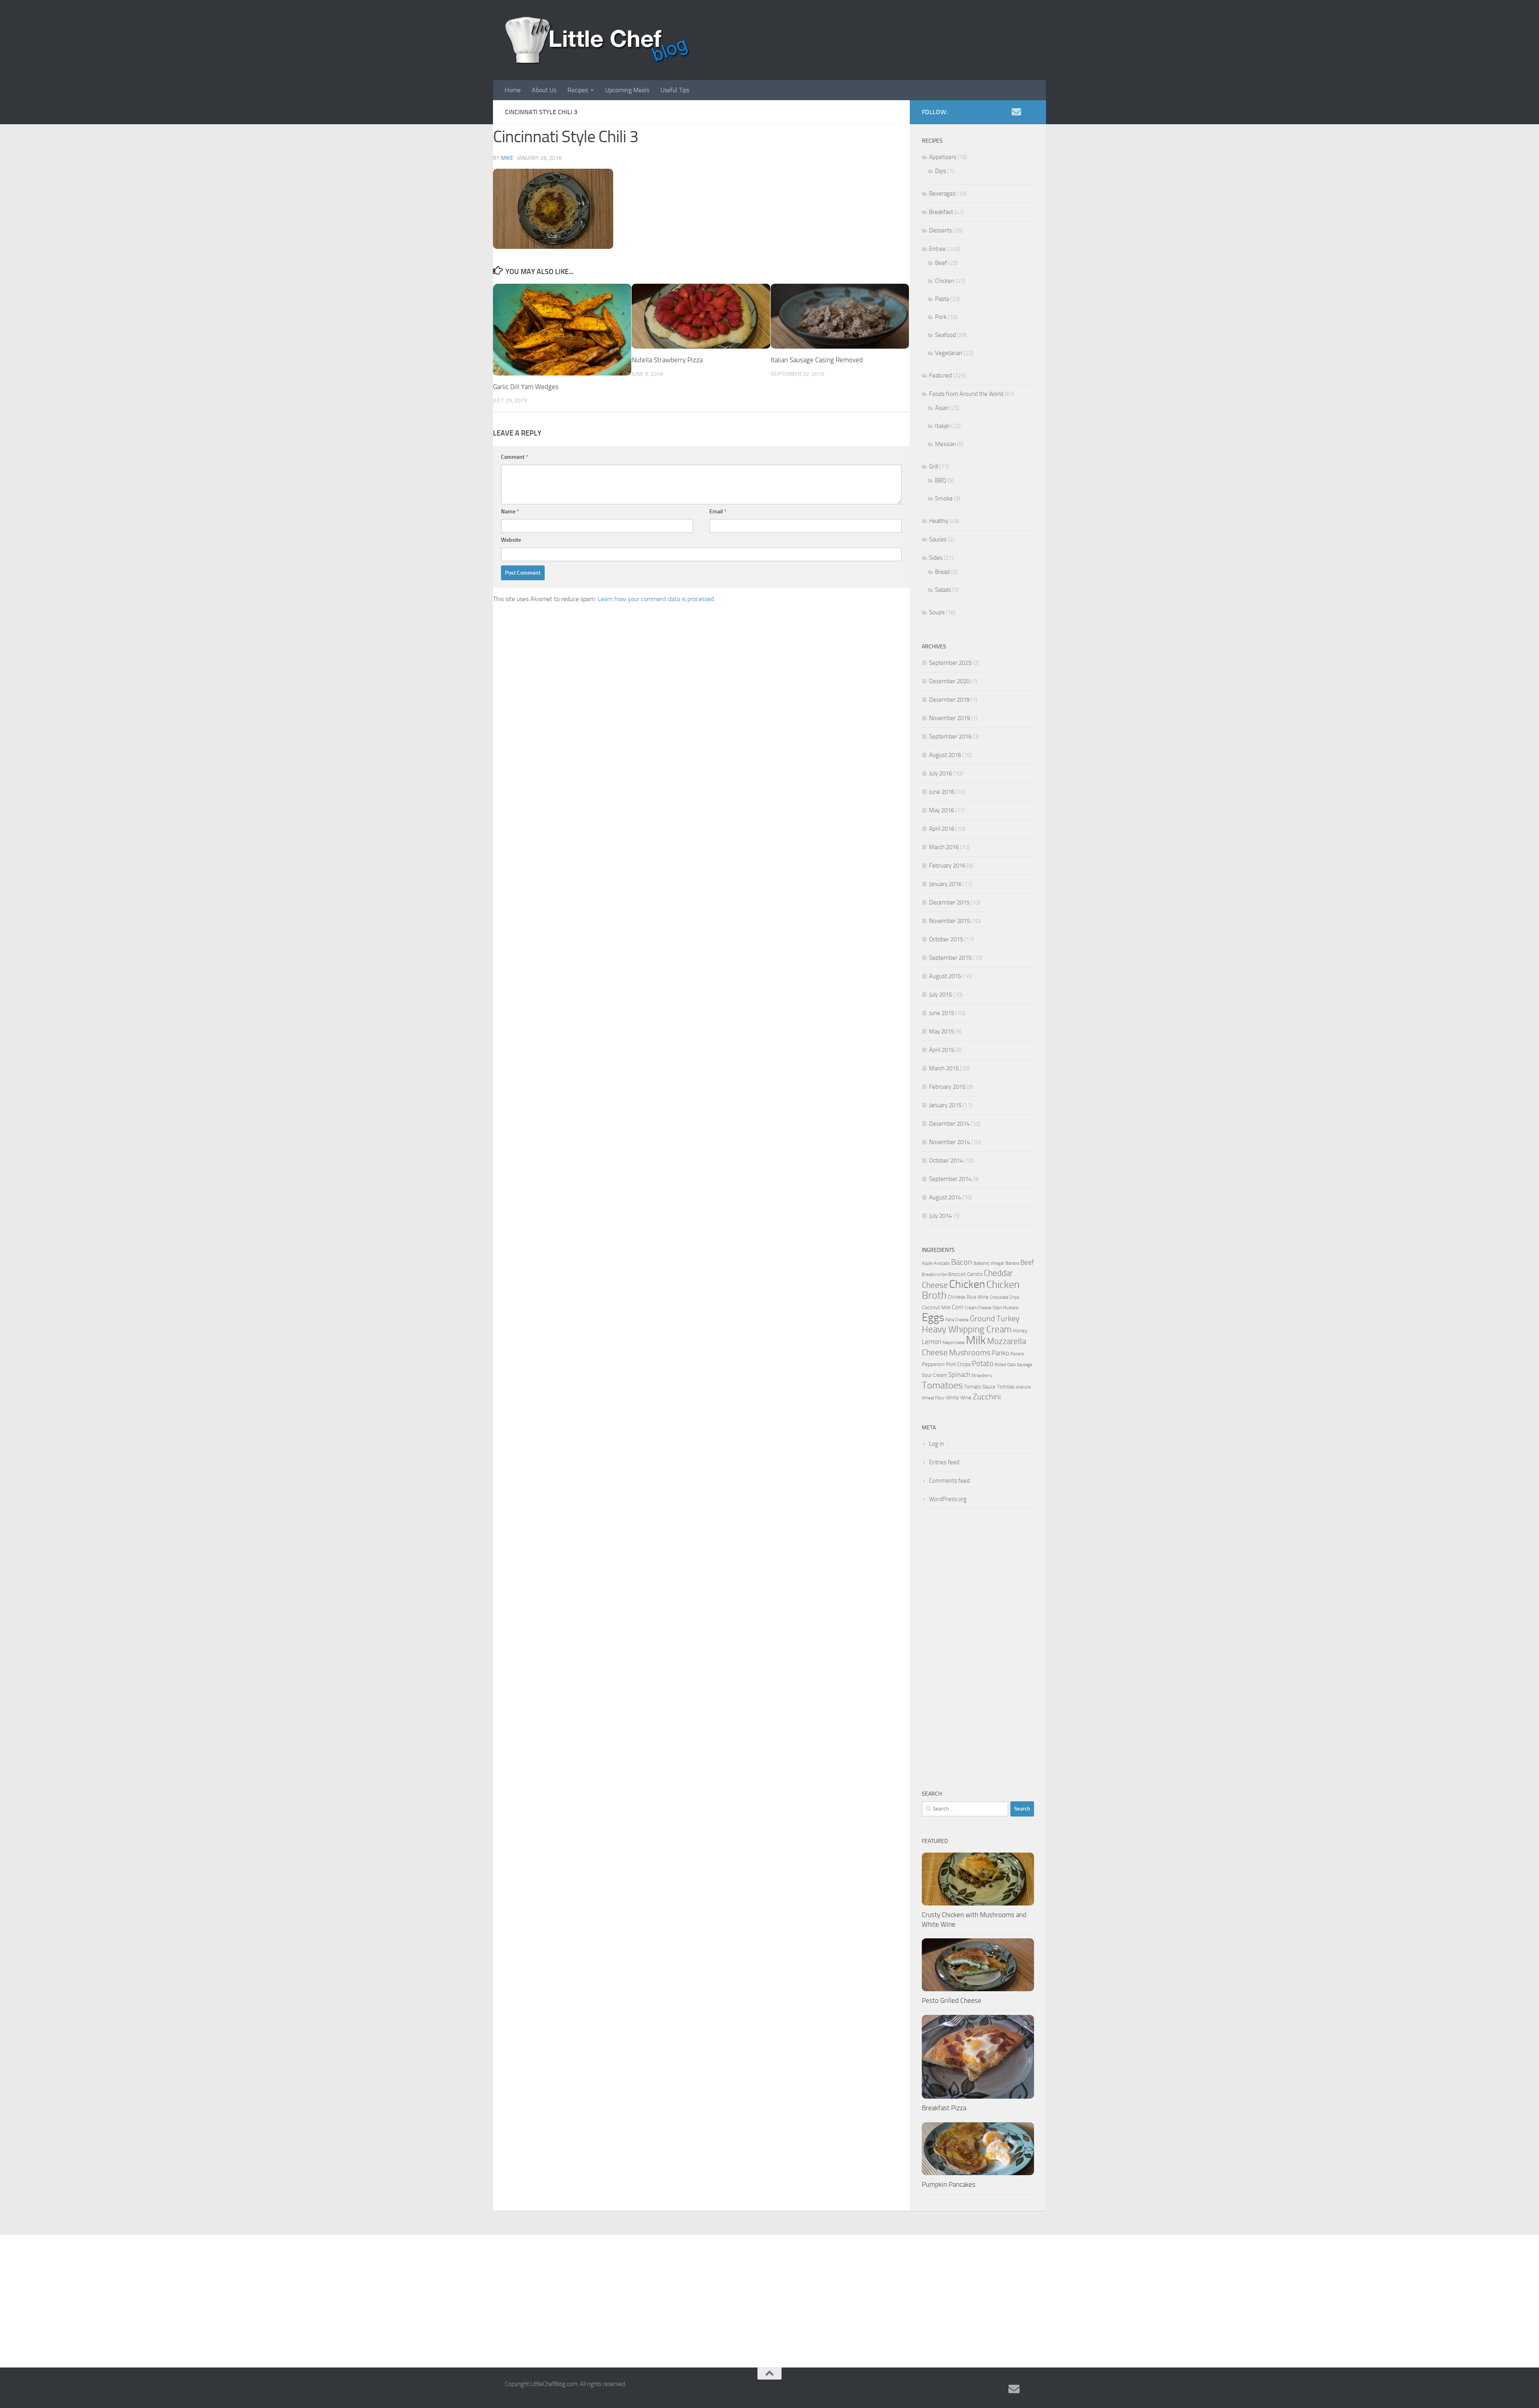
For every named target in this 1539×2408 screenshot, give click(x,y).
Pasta (942, 299)
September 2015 (950, 958)
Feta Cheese (957, 1320)
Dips (941, 171)
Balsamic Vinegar (989, 1263)
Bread (942, 572)
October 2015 (946, 939)
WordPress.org (948, 1499)
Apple (927, 1263)
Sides (936, 558)
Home (513, 90)
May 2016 (941, 810)
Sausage (1025, 1365)
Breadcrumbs (934, 1275)
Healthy (939, 521)
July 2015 (940, 995)
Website (511, 540)
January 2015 (945, 1105)
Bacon (962, 1262)
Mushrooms (970, 1353)
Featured (940, 375)
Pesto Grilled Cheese (952, 2000)
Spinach (959, 1375)
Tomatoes (942, 1385)
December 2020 (949, 681)
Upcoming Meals (627, 90)
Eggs (933, 1317)
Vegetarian (949, 353)
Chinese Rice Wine (968, 1297)
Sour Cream (934, 1375)
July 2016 (940, 773)
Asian (942, 408)
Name (510, 512)
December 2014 (949, 1124)
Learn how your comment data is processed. (656, 599)
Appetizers (943, 157)
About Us (544, 90)
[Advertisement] (978, 1649)
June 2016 (942, 792)
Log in (936, 1444)
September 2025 (950, 663)
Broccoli (957, 1274)
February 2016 (947, 866)
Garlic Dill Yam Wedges (526, 387)
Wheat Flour (933, 1398)
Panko (1000, 1353)
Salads (943, 590)
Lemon (932, 1342)
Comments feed (949, 1481)
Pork (941, 317)
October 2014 (946, 1161)
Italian (942, 426)
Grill (934, 466)
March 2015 (944, 1068)
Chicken (945, 281)
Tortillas (1006, 1387)
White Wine (959, 1398)
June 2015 (942, 1013)
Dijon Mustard (1006, 1308)
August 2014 (945, 1197)
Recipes (578, 90)
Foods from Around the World (966, 394)
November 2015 (949, 921)
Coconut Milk (936, 1307)
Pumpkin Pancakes (949, 2184)
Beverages (942, 194)
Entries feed (944, 1462)
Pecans (1017, 1354)
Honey (1020, 1331)
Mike (507, 158)
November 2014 (949, 1142)
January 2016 (945, 884)
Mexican (945, 444)
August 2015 (945, 976)
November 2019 (949, 718)
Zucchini (987, 1397)
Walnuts (1023, 1387)
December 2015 (949, 902)
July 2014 (940, 1216)
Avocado (942, 1263)
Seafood (945, 335)
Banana (1012, 1263)
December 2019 (949, 700)
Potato (983, 1364)
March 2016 (944, 847)
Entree (937, 249)
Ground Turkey (995, 1319)
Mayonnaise (954, 1343)
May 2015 (941, 1031)
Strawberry (982, 1376)
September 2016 (950, 737)
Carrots (975, 1274)
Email (718, 512)
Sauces (938, 539)
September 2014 (950, 1179)
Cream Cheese (978, 1308)
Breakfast (941, 212)
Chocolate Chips (1005, 1297)
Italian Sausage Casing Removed (817, 360)
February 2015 (947, 1087)
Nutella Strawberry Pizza (667, 360)
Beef (941, 263)
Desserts (940, 230)
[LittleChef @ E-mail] (1016, 112)
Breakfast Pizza (944, 2108)
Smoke (944, 499)
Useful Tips (675, 90)
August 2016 (945, 755)
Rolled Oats (1005, 1365)
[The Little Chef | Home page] (598, 40)
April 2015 (942, 1050)
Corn (958, 1307)
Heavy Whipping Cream (967, 1329)
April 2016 (942, 829)
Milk (976, 1340)
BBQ (941, 480)
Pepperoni (933, 1364)
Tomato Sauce (980, 1387)
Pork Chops (958, 1364)
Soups (937, 612)
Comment (515, 457)
